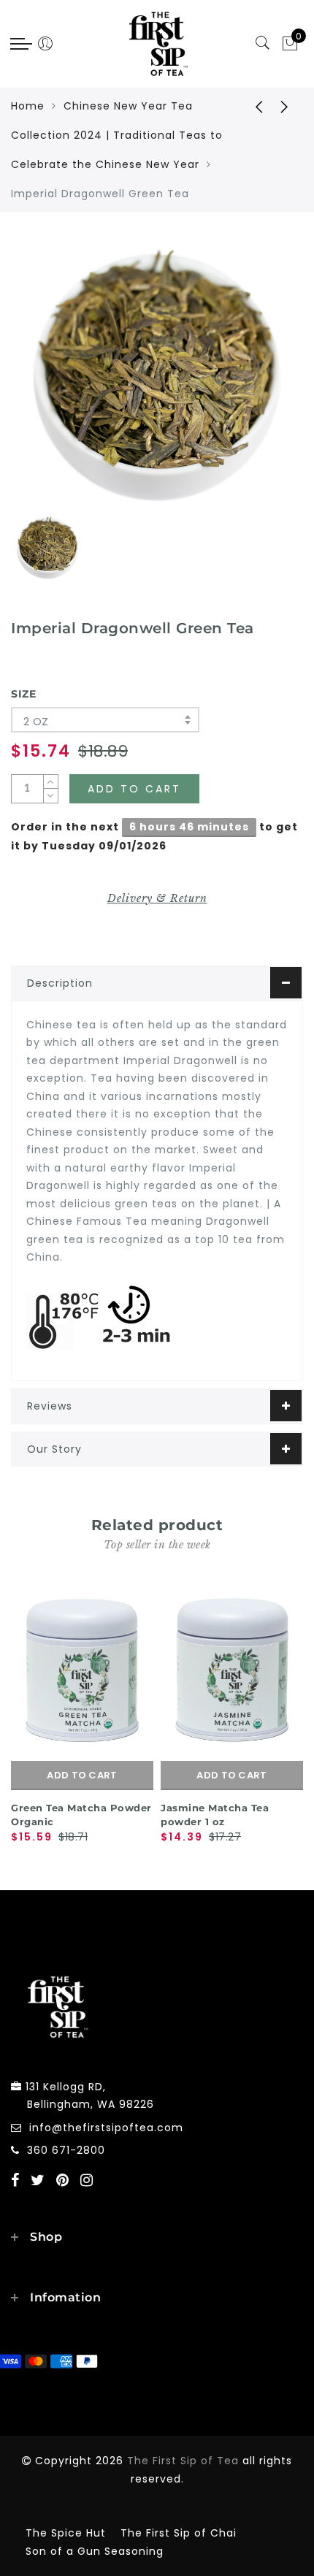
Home (28, 106)
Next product (285, 106)
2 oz (36, 721)
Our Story (54, 1449)
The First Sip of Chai (179, 2533)
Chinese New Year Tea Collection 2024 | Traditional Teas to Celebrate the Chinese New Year (117, 135)
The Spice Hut (66, 2533)
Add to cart (82, 1775)
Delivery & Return (157, 898)
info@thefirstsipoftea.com (106, 2128)
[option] (157, 376)
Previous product (248, 106)
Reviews (50, 1406)
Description (60, 983)
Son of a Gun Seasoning (95, 2551)
